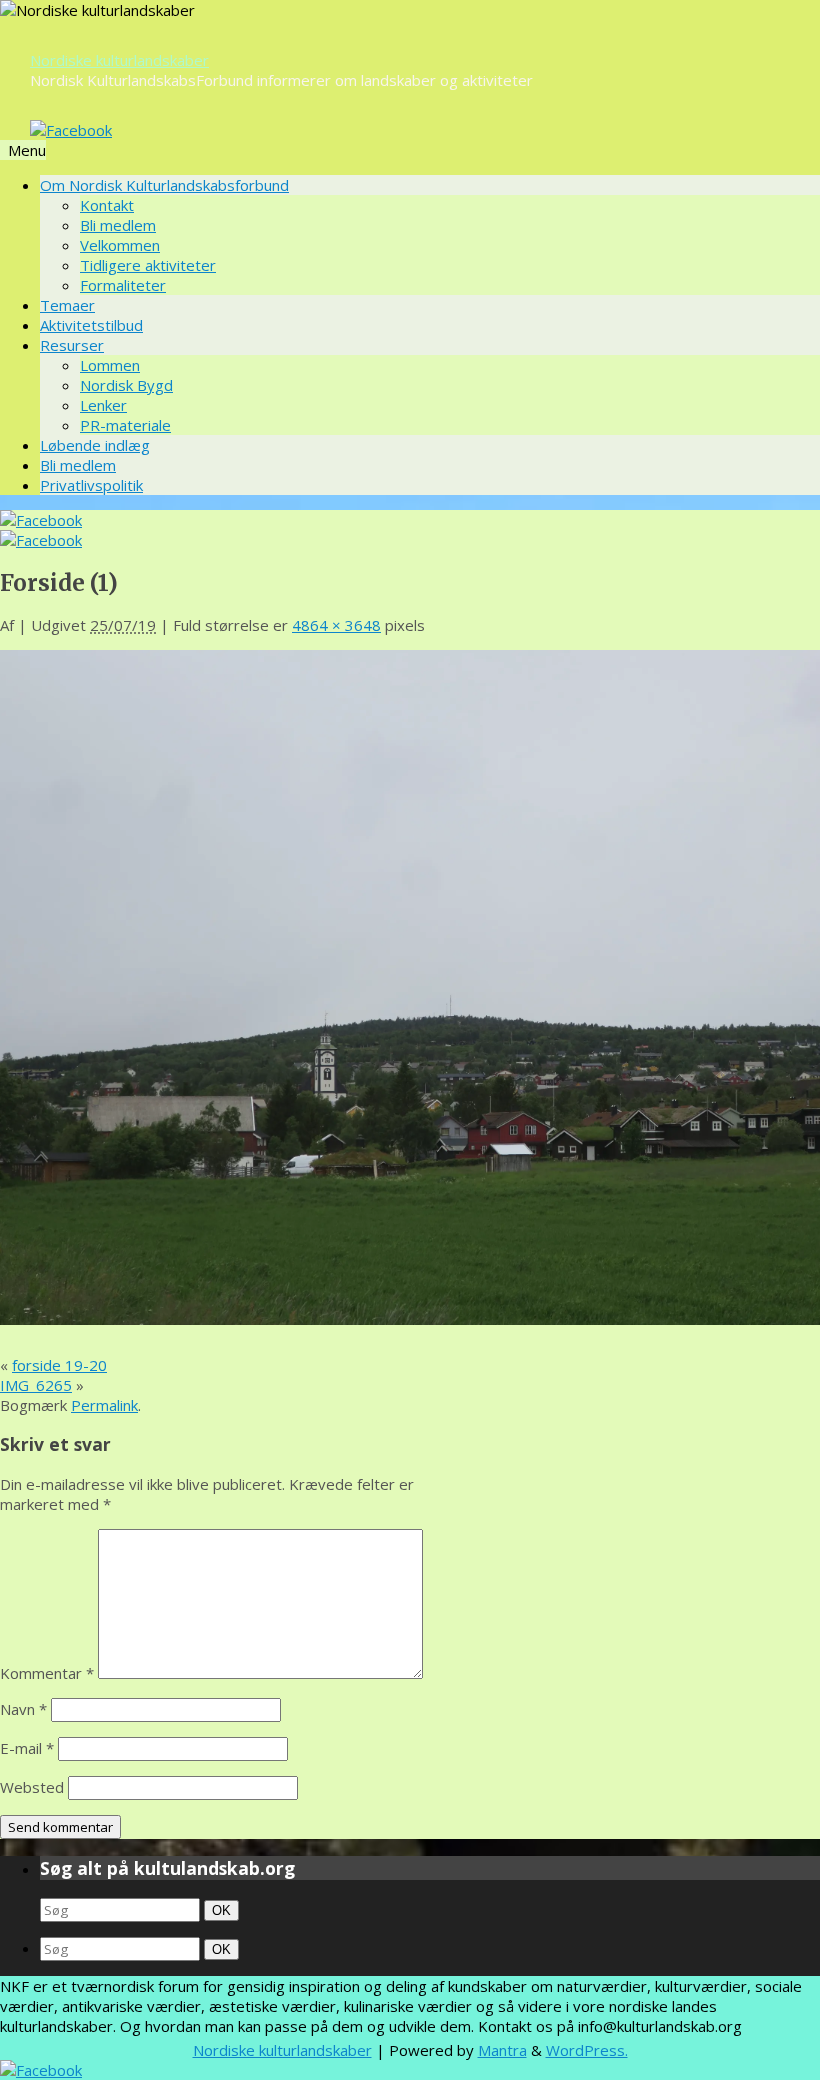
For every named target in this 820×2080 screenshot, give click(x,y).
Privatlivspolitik (91, 485)
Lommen (110, 365)
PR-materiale (125, 425)
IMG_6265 (36, 1385)
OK (223, 1910)
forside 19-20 (59, 1365)
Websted (32, 1787)
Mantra (502, 2050)
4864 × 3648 (336, 625)
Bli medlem (118, 225)
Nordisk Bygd (126, 385)
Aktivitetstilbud (91, 325)
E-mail (27, 1748)
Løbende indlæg (95, 445)
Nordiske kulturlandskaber (119, 60)
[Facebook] (71, 130)
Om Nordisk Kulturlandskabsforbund (164, 185)
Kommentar (47, 1673)
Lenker (103, 405)
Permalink (104, 1405)
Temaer (67, 305)
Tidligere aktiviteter (148, 265)
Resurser (72, 345)
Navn (23, 1709)
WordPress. (587, 2050)
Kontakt (107, 205)
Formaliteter (123, 285)
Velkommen (120, 245)
